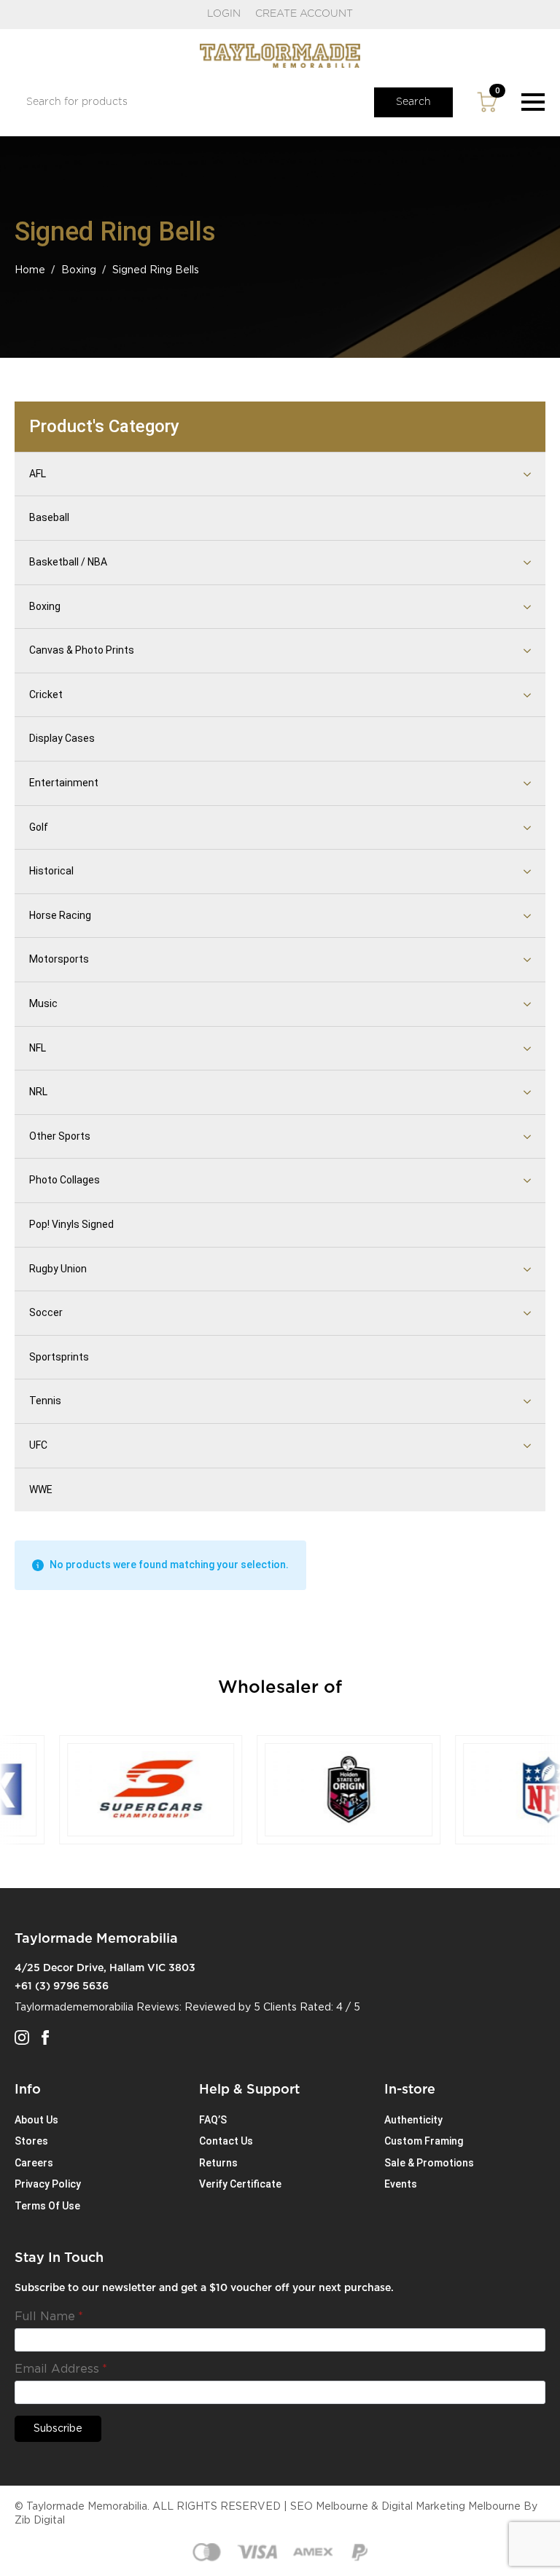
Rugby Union (58, 1269)
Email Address (61, 2369)
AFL (38, 474)
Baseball (49, 517)
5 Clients (275, 2008)
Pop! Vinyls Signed (71, 1224)
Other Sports (60, 1136)
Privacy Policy (48, 2184)
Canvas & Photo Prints (82, 650)
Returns (218, 2163)
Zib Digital (40, 2521)
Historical (51, 871)
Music (43, 1003)
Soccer (46, 1312)
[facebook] (45, 2037)
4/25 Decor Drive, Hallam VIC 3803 (105, 1968)
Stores (31, 2141)
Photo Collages (65, 1180)
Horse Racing (60, 915)
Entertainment (64, 783)
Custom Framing (424, 2141)
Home (30, 270)
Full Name (49, 2317)
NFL (38, 1048)
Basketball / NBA (68, 562)
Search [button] (413, 102)
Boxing (79, 270)
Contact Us (226, 2141)
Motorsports (59, 959)
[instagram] (22, 2037)
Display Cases (62, 738)
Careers (34, 2163)
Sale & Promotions (429, 2163)
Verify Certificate (240, 2184)
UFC (38, 1445)
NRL (38, 1092)
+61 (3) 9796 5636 (62, 1986)
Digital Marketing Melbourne (451, 2507)
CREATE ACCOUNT (304, 14)
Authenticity (413, 2120)
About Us (36, 2120)
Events (401, 2184)
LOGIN (224, 14)
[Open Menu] (533, 102)
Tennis (45, 1401)
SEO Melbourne (329, 2507)
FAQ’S (213, 2120)
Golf (39, 827)
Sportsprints (59, 1357)
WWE (41, 1489)
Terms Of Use (47, 2206)
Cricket (46, 694)
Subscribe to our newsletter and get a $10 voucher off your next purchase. (204, 2288)
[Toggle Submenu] (509, 474)
